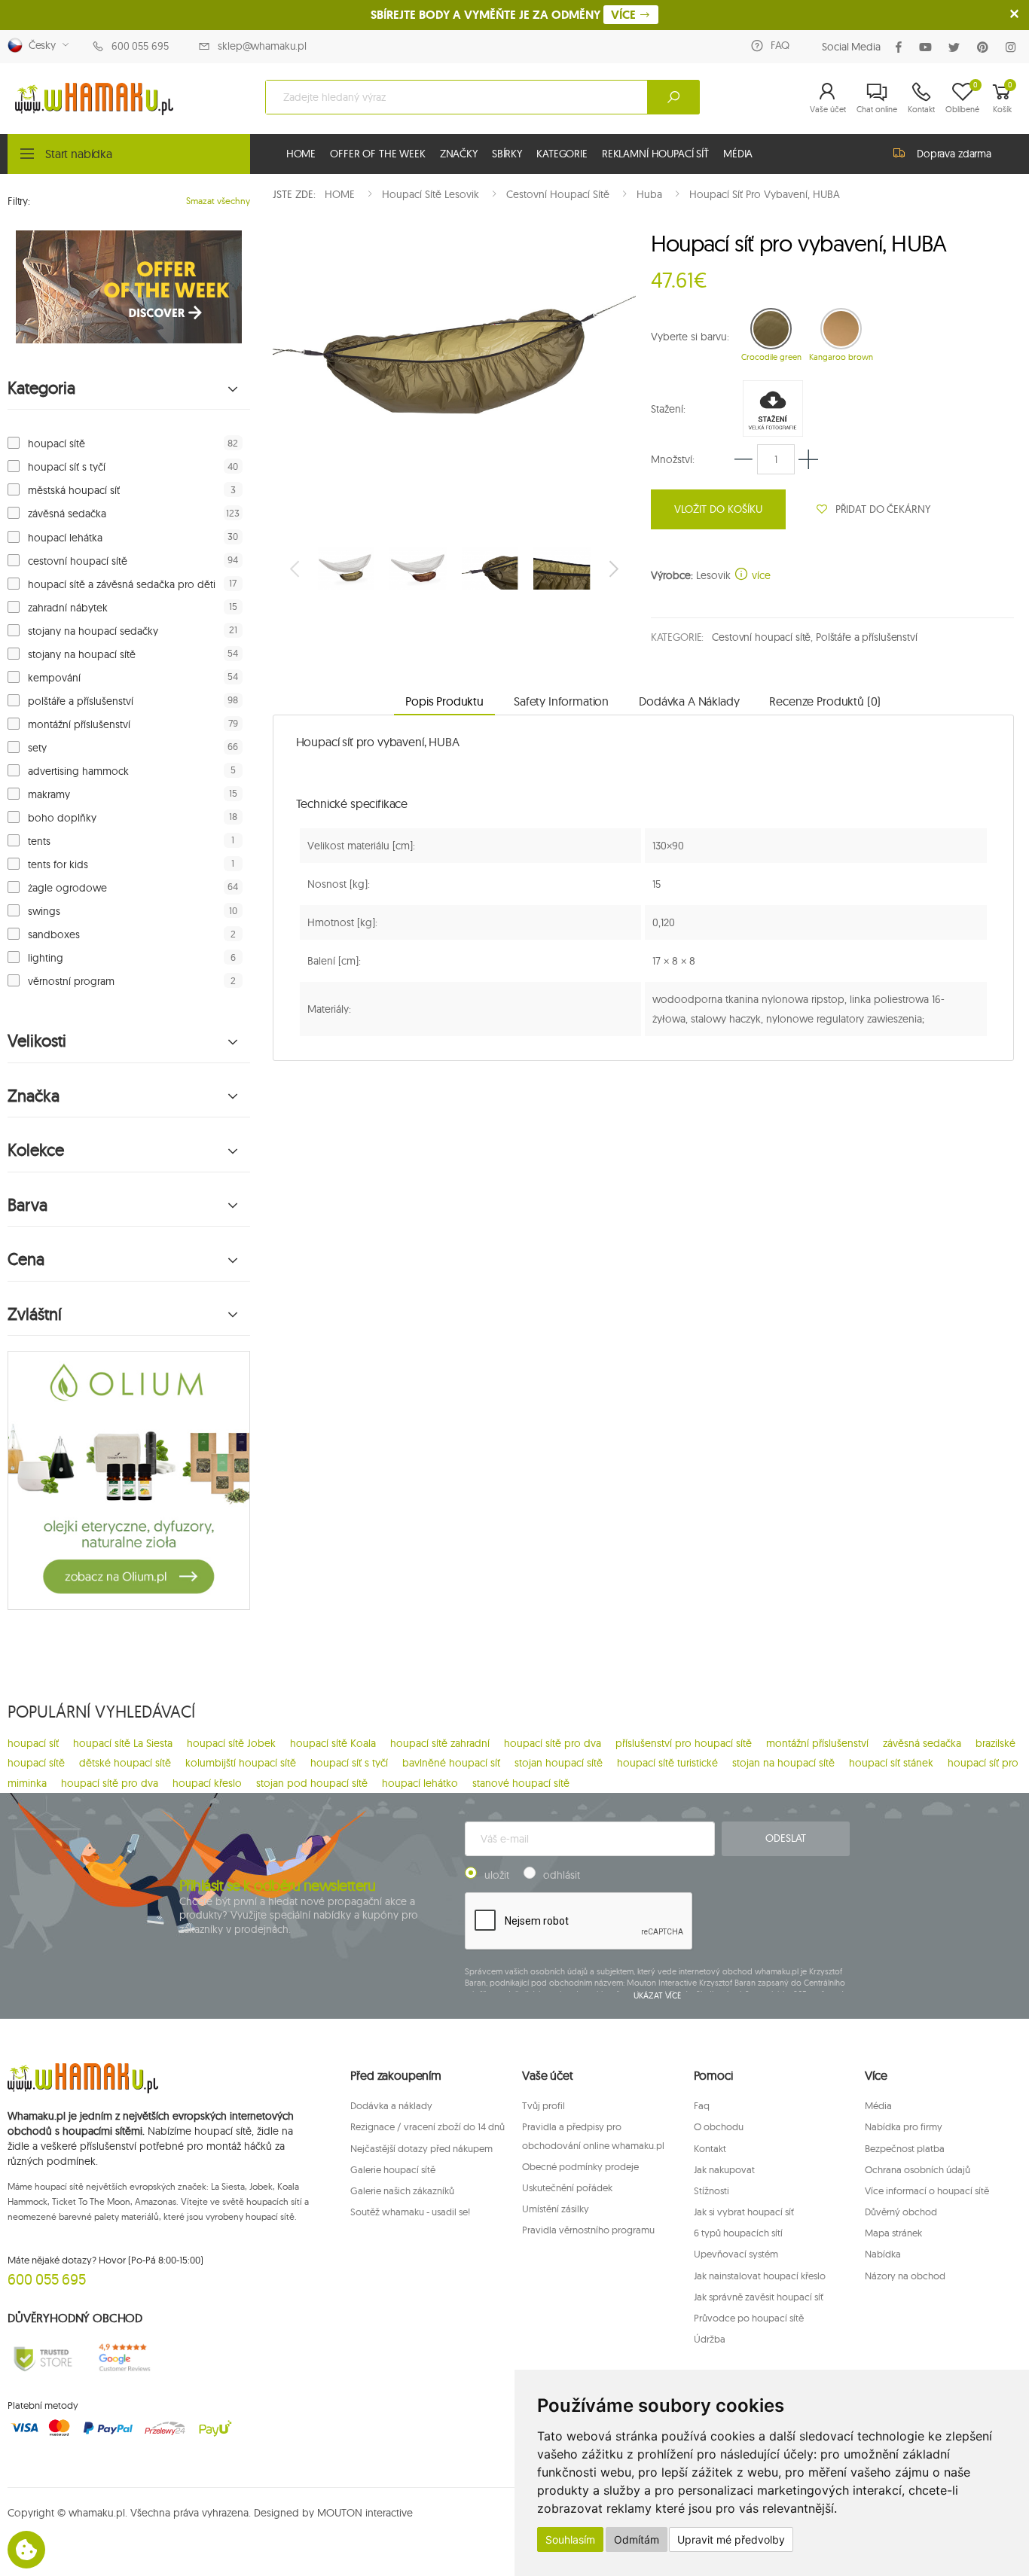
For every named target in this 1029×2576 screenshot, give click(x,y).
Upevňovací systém (736, 2254)
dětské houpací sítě (125, 1763)
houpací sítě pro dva (553, 1743)
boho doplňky (62, 818)
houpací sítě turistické (667, 1763)
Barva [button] (27, 1205)
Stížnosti (711, 2190)
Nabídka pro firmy (904, 2126)
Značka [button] (34, 1096)
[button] (828, 97)
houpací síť (33, 1743)
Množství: (673, 459)
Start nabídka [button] (79, 154)
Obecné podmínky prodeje (580, 2166)
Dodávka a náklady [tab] (689, 701)
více (760, 575)
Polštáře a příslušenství (867, 637)
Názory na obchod (905, 2276)
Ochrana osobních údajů (918, 2169)
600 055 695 (140, 46)
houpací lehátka (65, 538)
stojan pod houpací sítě (312, 1783)
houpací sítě (56, 444)
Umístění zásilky (556, 2209)
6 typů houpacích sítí (738, 2233)
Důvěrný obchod (901, 2212)
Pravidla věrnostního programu (588, 2230)
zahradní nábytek (68, 608)
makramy (49, 794)
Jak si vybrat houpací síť (744, 2212)
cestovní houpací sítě (78, 561)
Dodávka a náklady (391, 2105)
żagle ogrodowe (67, 888)
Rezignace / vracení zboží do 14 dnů (427, 2126)
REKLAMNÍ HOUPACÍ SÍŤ (655, 154)
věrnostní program (71, 981)
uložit (497, 1875)
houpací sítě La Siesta (123, 1743)
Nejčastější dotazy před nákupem (421, 2148)
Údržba (710, 2339)
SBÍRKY (507, 154)
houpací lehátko (420, 1783)
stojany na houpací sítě (82, 654)
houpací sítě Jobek (231, 1743)
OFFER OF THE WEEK (378, 154)
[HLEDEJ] (673, 97)
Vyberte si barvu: (690, 337)
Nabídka (883, 2254)
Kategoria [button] (41, 388)
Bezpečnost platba (905, 2148)
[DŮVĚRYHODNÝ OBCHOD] (43, 2358)
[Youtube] (928, 47)
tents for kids (58, 864)
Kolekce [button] (36, 1150)
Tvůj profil (544, 2105)
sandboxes (54, 934)
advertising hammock (78, 771)
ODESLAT (786, 1838)
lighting (46, 958)
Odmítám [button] (637, 2539)
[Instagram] (1014, 47)
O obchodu (719, 2126)
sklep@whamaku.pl (262, 46)
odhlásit (562, 1875)
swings (44, 911)
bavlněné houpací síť (451, 1763)
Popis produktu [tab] (444, 701)
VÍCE (625, 15)
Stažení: (668, 409)
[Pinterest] (986, 47)
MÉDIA (738, 154)
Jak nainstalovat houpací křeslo (760, 2276)
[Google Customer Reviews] (129, 2358)
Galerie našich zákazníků (402, 2190)
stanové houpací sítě (521, 1783)
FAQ (780, 45)
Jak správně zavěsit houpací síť (759, 2297)
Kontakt (710, 2148)
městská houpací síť (74, 490)
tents (39, 841)
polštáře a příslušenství (81, 701)
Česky (39, 45)
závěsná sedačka (67, 514)
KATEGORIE (562, 154)
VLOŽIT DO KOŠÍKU (718, 509)
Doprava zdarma (954, 154)
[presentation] (296, 569)
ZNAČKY (459, 154)
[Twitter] (957, 47)
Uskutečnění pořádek (567, 2187)
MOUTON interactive (365, 2513)
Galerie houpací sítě (393, 2169)
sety (37, 748)
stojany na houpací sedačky (93, 631)
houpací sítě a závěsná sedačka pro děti (122, 584)
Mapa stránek (893, 2233)
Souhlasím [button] (570, 2539)
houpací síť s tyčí (67, 467)
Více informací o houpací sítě (927, 2190)
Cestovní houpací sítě (761, 637)
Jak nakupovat (724, 2169)
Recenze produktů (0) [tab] (825, 701)
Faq (702, 2105)
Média (878, 2105)
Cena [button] (26, 1259)
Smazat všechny (218, 201)
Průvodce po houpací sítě (749, 2318)
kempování (54, 678)
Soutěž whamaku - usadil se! (410, 2212)
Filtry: (19, 201)
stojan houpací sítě (559, 1763)
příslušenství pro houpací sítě (684, 1743)
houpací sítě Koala (333, 1743)
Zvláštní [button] (35, 1314)
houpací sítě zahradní (440, 1743)
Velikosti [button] (37, 1041)
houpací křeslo (207, 1783)
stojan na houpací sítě (783, 1763)
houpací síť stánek (891, 1763)
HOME (301, 154)
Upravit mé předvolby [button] (731, 2539)
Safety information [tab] (561, 701)
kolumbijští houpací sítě (241, 1763)
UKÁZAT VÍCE (657, 1995)
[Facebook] (902, 47)
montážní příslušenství (79, 724)
